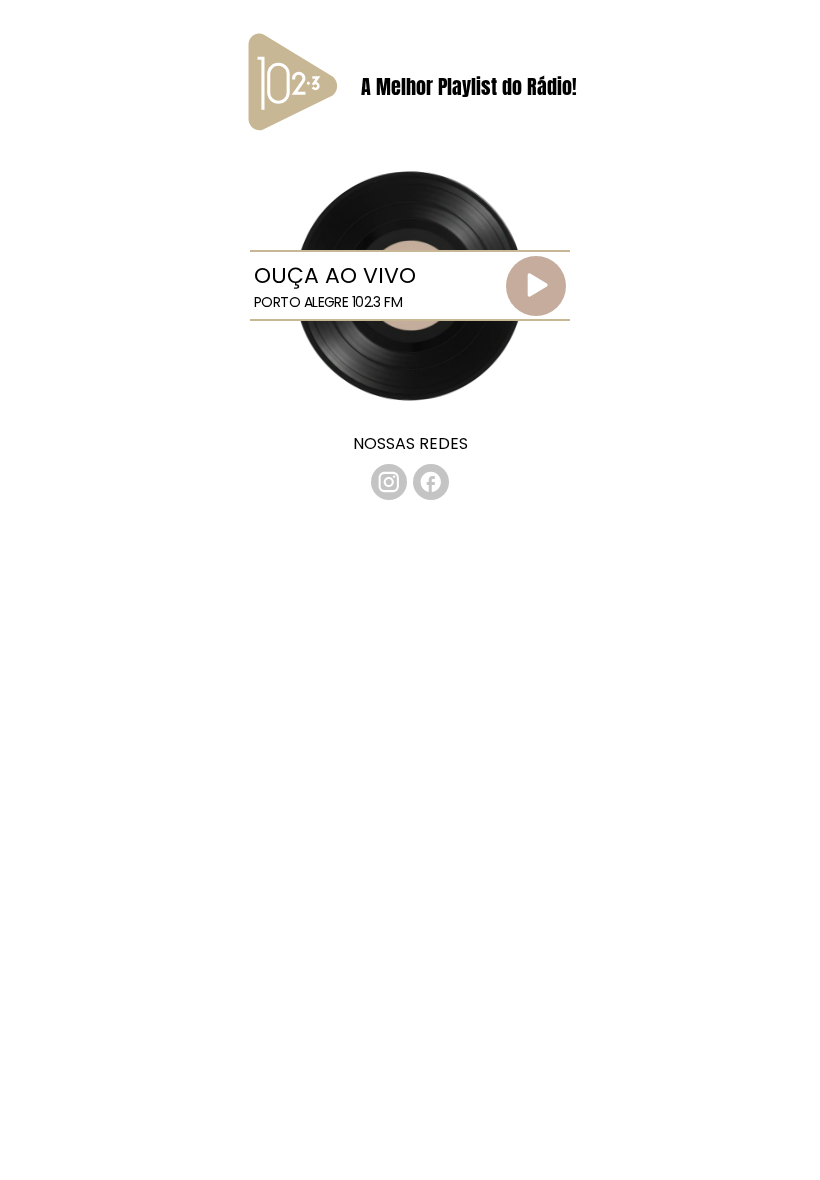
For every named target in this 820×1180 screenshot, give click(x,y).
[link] (389, 482)
